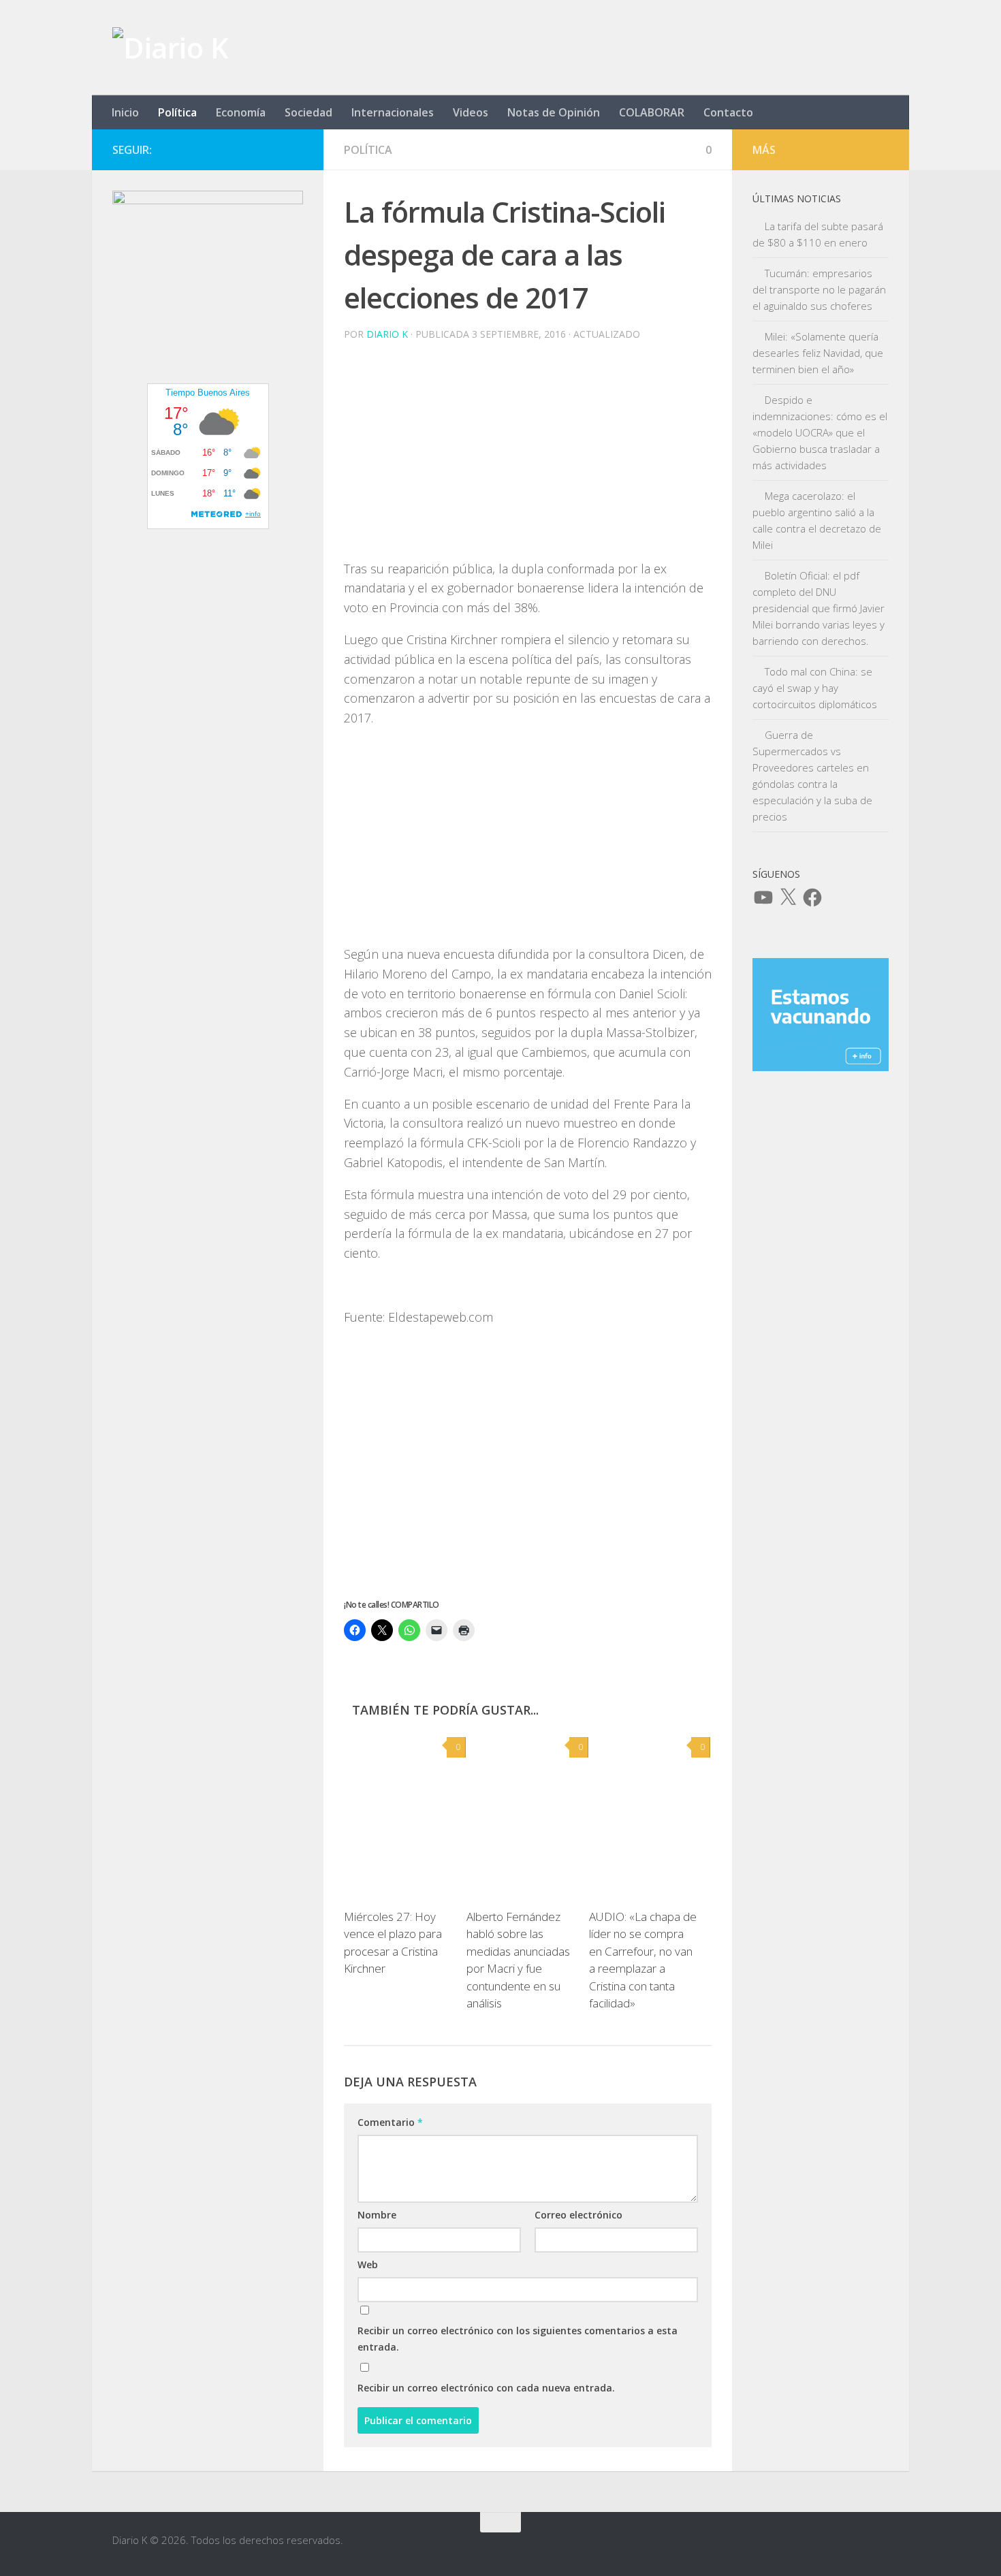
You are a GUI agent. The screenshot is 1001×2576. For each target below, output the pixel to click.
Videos (471, 112)
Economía (241, 112)
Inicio (125, 112)
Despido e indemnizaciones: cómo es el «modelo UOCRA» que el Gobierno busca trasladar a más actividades (820, 432)
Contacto (728, 112)
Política (177, 112)
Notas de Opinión (554, 112)
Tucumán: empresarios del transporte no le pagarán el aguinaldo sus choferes (819, 289)
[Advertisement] (528, 464)
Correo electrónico (578, 2215)
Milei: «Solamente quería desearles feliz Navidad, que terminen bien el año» (818, 353)
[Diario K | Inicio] (170, 48)
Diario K (387, 334)
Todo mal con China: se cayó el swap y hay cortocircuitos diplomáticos (815, 688)
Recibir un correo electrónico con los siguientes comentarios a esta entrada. (518, 2339)
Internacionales (393, 112)
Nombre (377, 2215)
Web (368, 2264)
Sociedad (308, 112)
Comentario (390, 2122)
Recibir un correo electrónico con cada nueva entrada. (486, 2388)
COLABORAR (652, 112)
